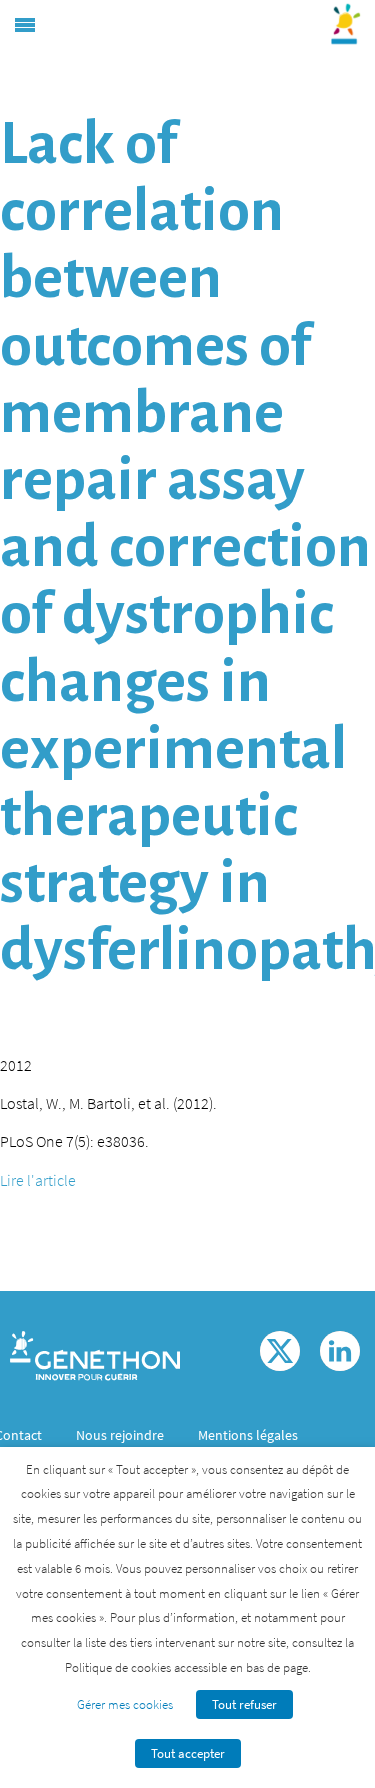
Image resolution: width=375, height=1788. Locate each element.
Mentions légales (248, 1435)
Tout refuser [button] (244, 1704)
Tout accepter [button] (188, 1753)
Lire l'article (38, 1180)
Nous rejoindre (120, 1435)
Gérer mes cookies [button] (125, 1704)
